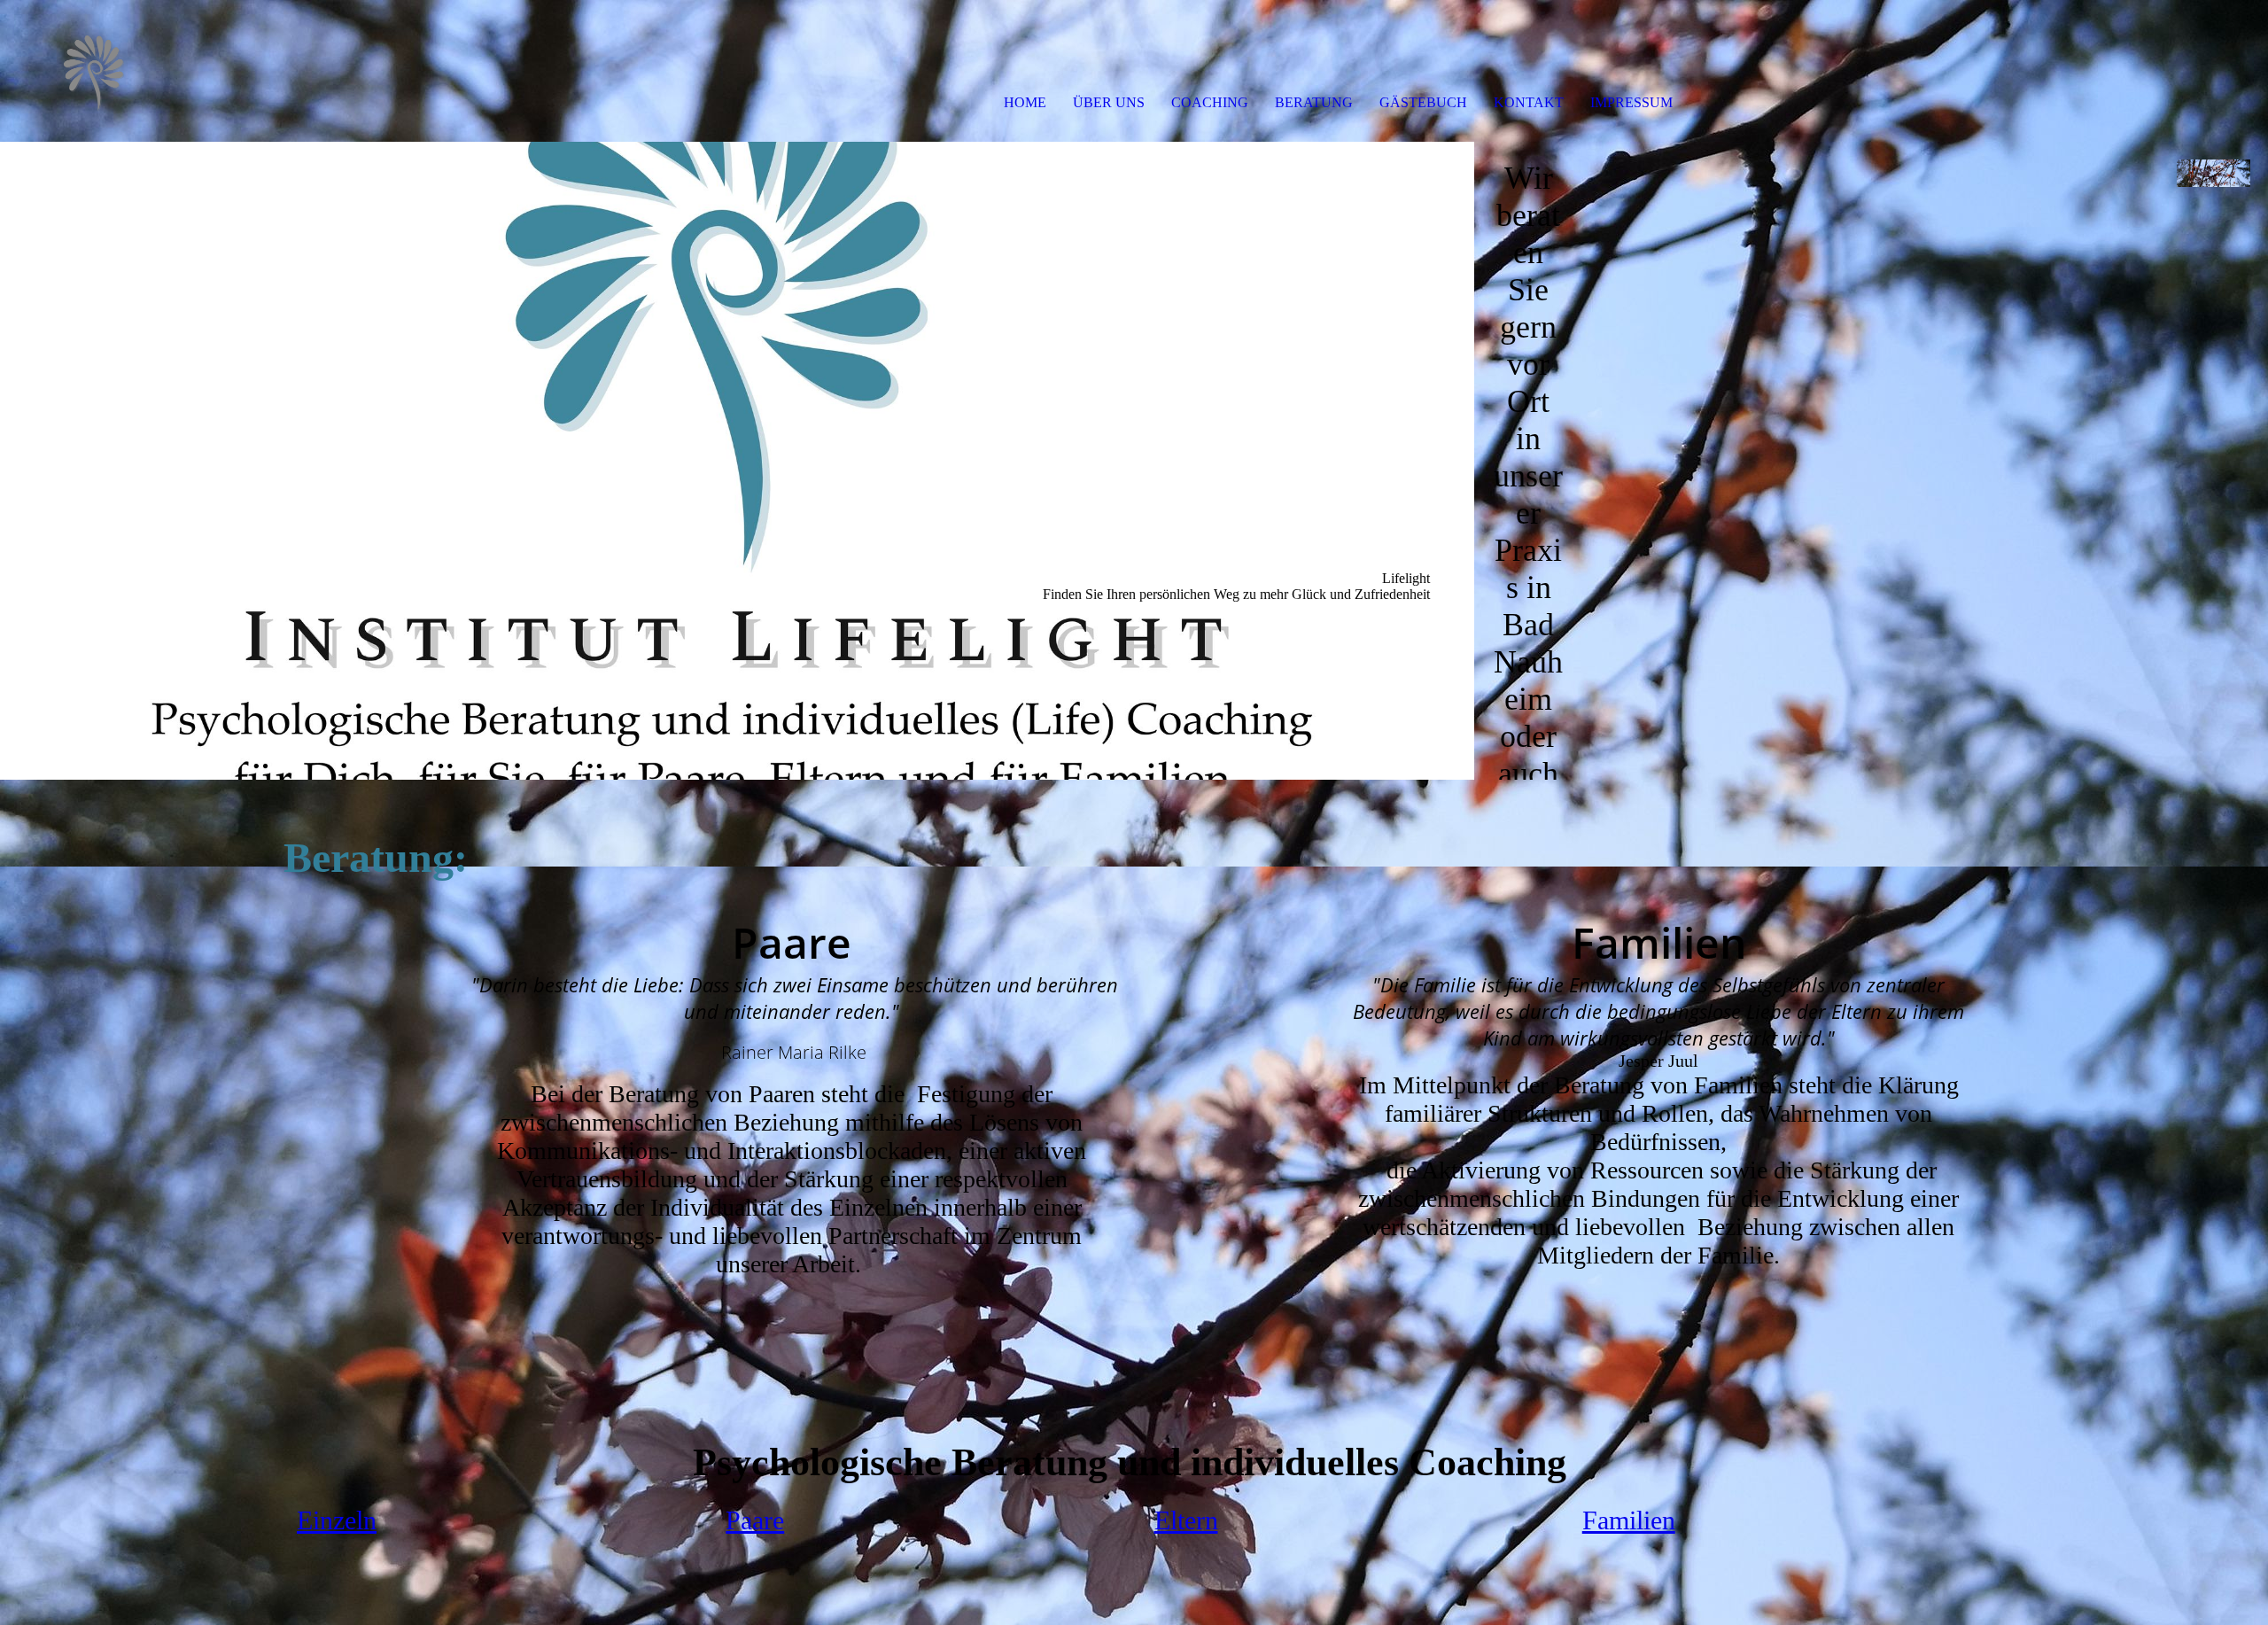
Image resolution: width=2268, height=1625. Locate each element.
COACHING (1210, 102)
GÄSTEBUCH (1423, 102)
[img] (204, 71)
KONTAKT (1529, 102)
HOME (1025, 102)
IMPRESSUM (1631, 102)
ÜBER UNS (1109, 102)
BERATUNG (1314, 102)
